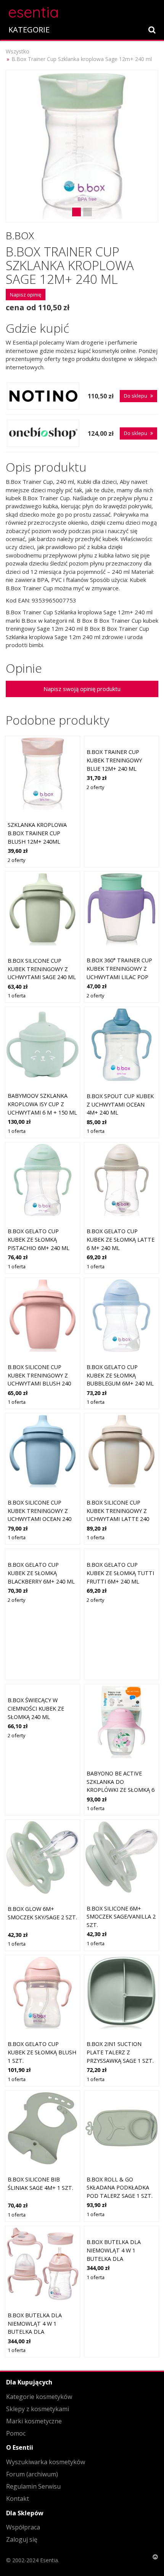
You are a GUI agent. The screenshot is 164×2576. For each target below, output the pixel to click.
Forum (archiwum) (32, 2474)
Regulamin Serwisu (33, 2486)
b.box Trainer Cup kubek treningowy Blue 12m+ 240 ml (114, 760)
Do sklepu (136, 396)
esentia (33, 11)
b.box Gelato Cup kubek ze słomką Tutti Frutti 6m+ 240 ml (120, 1573)
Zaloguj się (22, 2539)
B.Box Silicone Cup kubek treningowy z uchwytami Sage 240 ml (42, 969)
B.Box (20, 235)
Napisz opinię (26, 295)
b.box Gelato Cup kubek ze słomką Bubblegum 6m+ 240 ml (120, 1375)
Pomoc (16, 2433)
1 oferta (17, 996)
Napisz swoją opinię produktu (82, 689)
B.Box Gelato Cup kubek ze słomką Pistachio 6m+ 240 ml (39, 1239)
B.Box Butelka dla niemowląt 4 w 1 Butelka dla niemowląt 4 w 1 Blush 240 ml (42, 2332)
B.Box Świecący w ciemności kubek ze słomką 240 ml (36, 1708)
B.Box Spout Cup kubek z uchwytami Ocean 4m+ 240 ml (120, 1104)
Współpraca (23, 2527)
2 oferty (16, 860)
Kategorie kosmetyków (39, 2397)
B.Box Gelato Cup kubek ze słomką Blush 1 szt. (42, 2052)
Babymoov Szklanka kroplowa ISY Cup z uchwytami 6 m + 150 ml (42, 1104)
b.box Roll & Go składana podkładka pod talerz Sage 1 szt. (120, 2188)
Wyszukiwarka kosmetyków (46, 2462)
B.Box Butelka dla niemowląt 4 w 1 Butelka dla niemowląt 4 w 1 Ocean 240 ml (121, 2258)
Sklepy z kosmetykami (38, 2409)
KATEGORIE (29, 30)
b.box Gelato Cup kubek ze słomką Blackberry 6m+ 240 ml (41, 1573)
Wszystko (18, 51)
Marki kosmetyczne (34, 2421)
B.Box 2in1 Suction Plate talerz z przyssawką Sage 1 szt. (120, 2052)
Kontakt (18, 2499)
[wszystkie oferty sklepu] (43, 396)
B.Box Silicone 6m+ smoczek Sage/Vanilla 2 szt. (121, 1917)
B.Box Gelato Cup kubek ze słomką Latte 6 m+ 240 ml (121, 1239)
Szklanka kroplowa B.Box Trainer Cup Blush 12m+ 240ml (37, 833)
